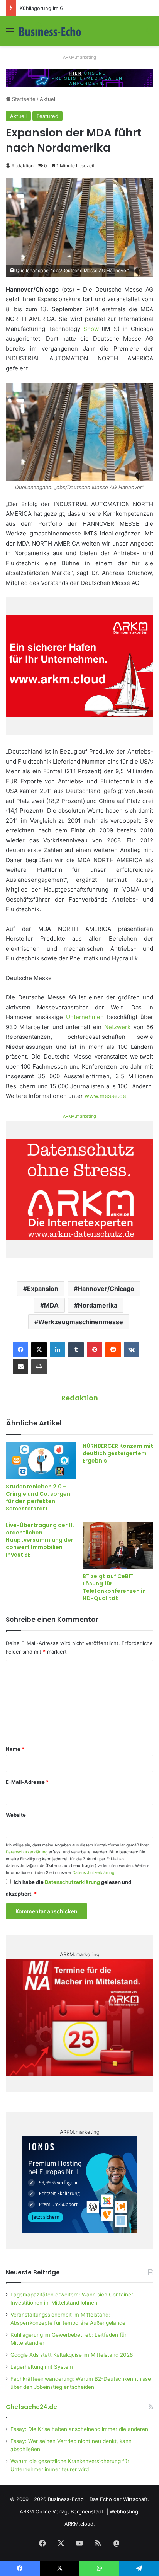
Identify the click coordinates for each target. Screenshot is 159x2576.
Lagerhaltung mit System (42, 2367)
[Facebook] (20, 1350)
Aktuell (48, 99)
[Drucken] (39, 1367)
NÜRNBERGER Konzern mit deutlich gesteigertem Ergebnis (118, 1453)
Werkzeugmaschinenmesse (81, 1322)
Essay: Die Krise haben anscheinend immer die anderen (79, 2429)
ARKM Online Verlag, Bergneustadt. (62, 2511)
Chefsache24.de (31, 2407)
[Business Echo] (50, 31)
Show (91, 329)
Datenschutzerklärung (27, 1852)
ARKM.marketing (79, 57)
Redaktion (23, 166)
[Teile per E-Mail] (20, 1367)
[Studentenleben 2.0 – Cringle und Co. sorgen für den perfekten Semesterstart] (41, 1461)
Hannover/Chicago (106, 1289)
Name (15, 1749)
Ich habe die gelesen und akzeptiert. (69, 1888)
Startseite (23, 99)
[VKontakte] (132, 1350)
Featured (47, 116)
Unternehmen (85, 1017)
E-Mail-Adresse (27, 1782)
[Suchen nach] (149, 34)
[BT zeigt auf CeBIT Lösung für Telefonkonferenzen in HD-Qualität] (118, 1545)
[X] (39, 1350)
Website (16, 1815)
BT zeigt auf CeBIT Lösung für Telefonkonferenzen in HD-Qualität (114, 1587)
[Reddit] (113, 1350)
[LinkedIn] (58, 1350)
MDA (51, 1305)
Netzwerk (117, 1027)
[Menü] (10, 34)
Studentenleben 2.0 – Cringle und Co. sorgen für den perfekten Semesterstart (38, 1498)
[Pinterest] (95, 1350)
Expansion (43, 1289)
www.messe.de (105, 1096)
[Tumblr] (76, 1350)
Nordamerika (98, 1305)
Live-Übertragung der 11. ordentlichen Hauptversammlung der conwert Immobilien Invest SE (40, 1540)
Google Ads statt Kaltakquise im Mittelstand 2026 (72, 2355)
